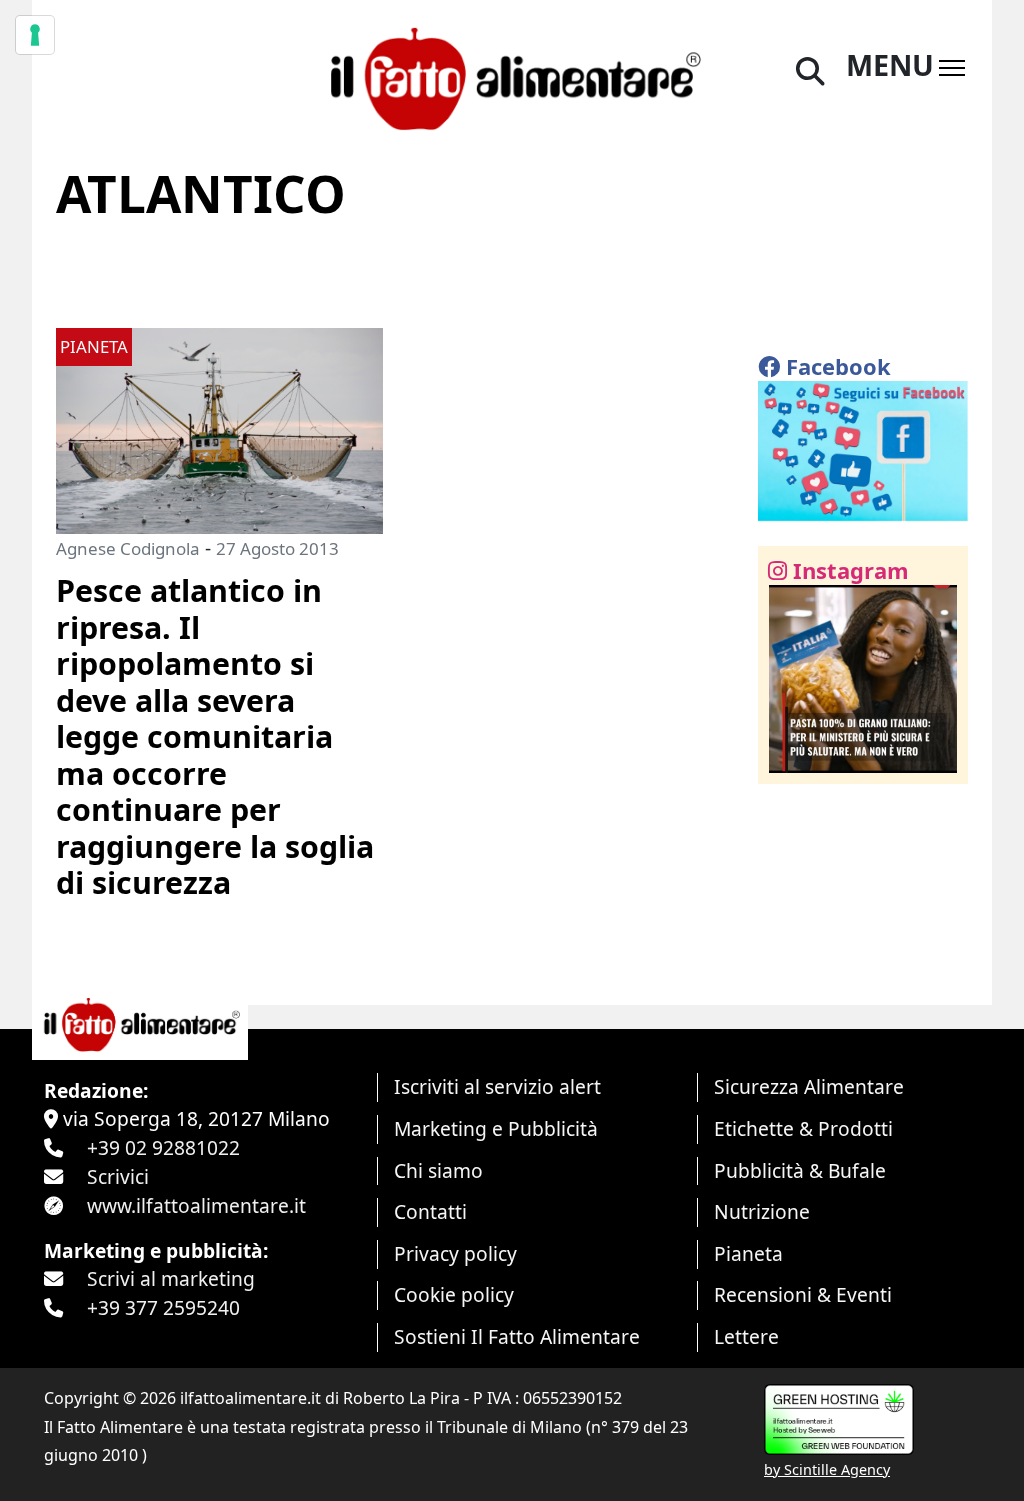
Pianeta (748, 1253)
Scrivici (118, 1176)
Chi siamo (438, 1170)
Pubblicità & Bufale (800, 1170)
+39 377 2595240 (163, 1307)
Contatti (430, 1211)
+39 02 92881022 (163, 1147)
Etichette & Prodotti (803, 1128)
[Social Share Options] (787, 757)
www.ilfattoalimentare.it (196, 1205)
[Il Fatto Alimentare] (511, 75)
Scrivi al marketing (171, 1278)
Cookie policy (454, 1294)
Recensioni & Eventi (803, 1294)
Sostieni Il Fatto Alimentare (517, 1336)
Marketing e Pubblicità (496, 1128)
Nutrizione (762, 1211)
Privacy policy (455, 1253)
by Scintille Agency (827, 1469)
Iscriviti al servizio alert (497, 1086)
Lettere (746, 1336)
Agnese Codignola (128, 548)
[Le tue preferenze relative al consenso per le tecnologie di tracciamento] (35, 35)
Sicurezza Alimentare (809, 1086)
